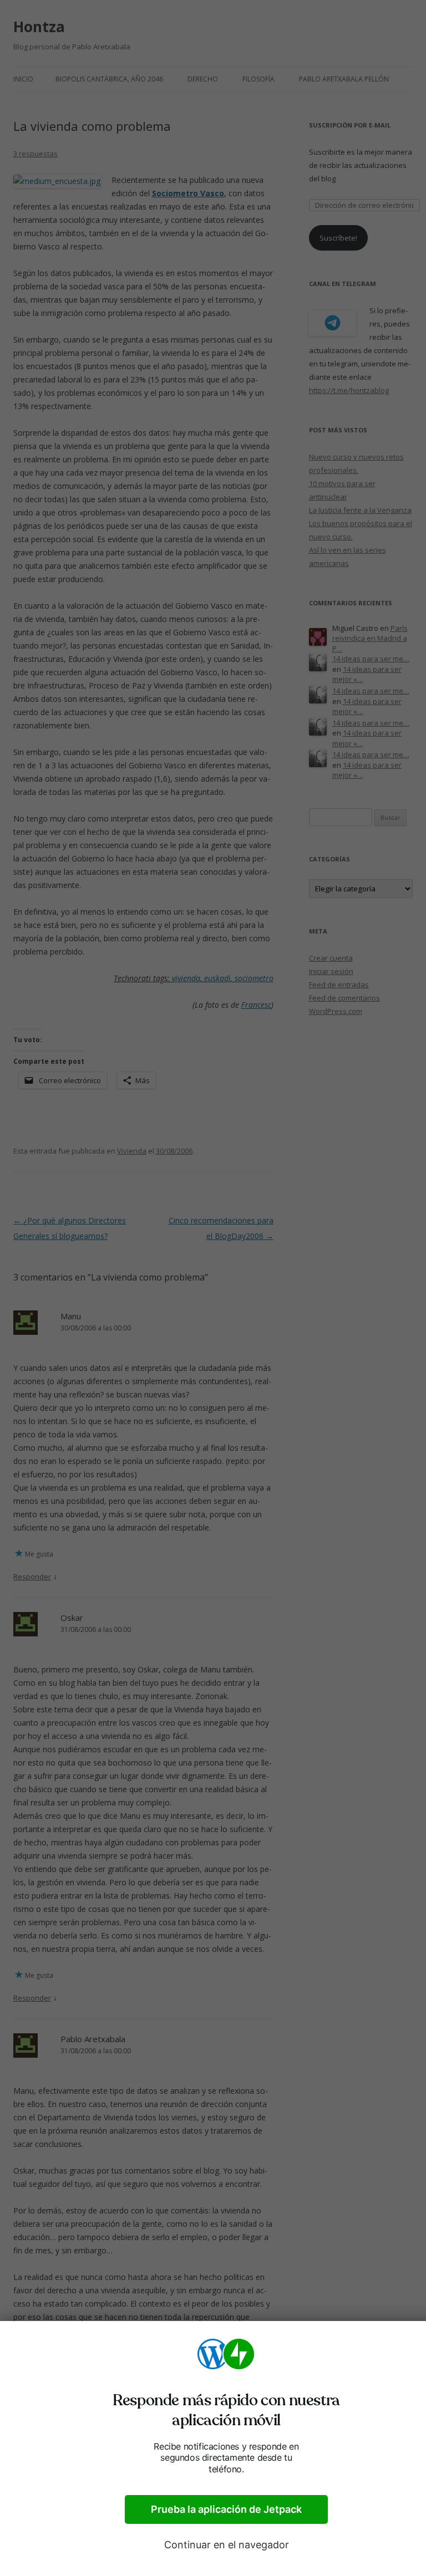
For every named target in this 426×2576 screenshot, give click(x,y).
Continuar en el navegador (227, 2545)
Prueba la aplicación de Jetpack (226, 2509)
